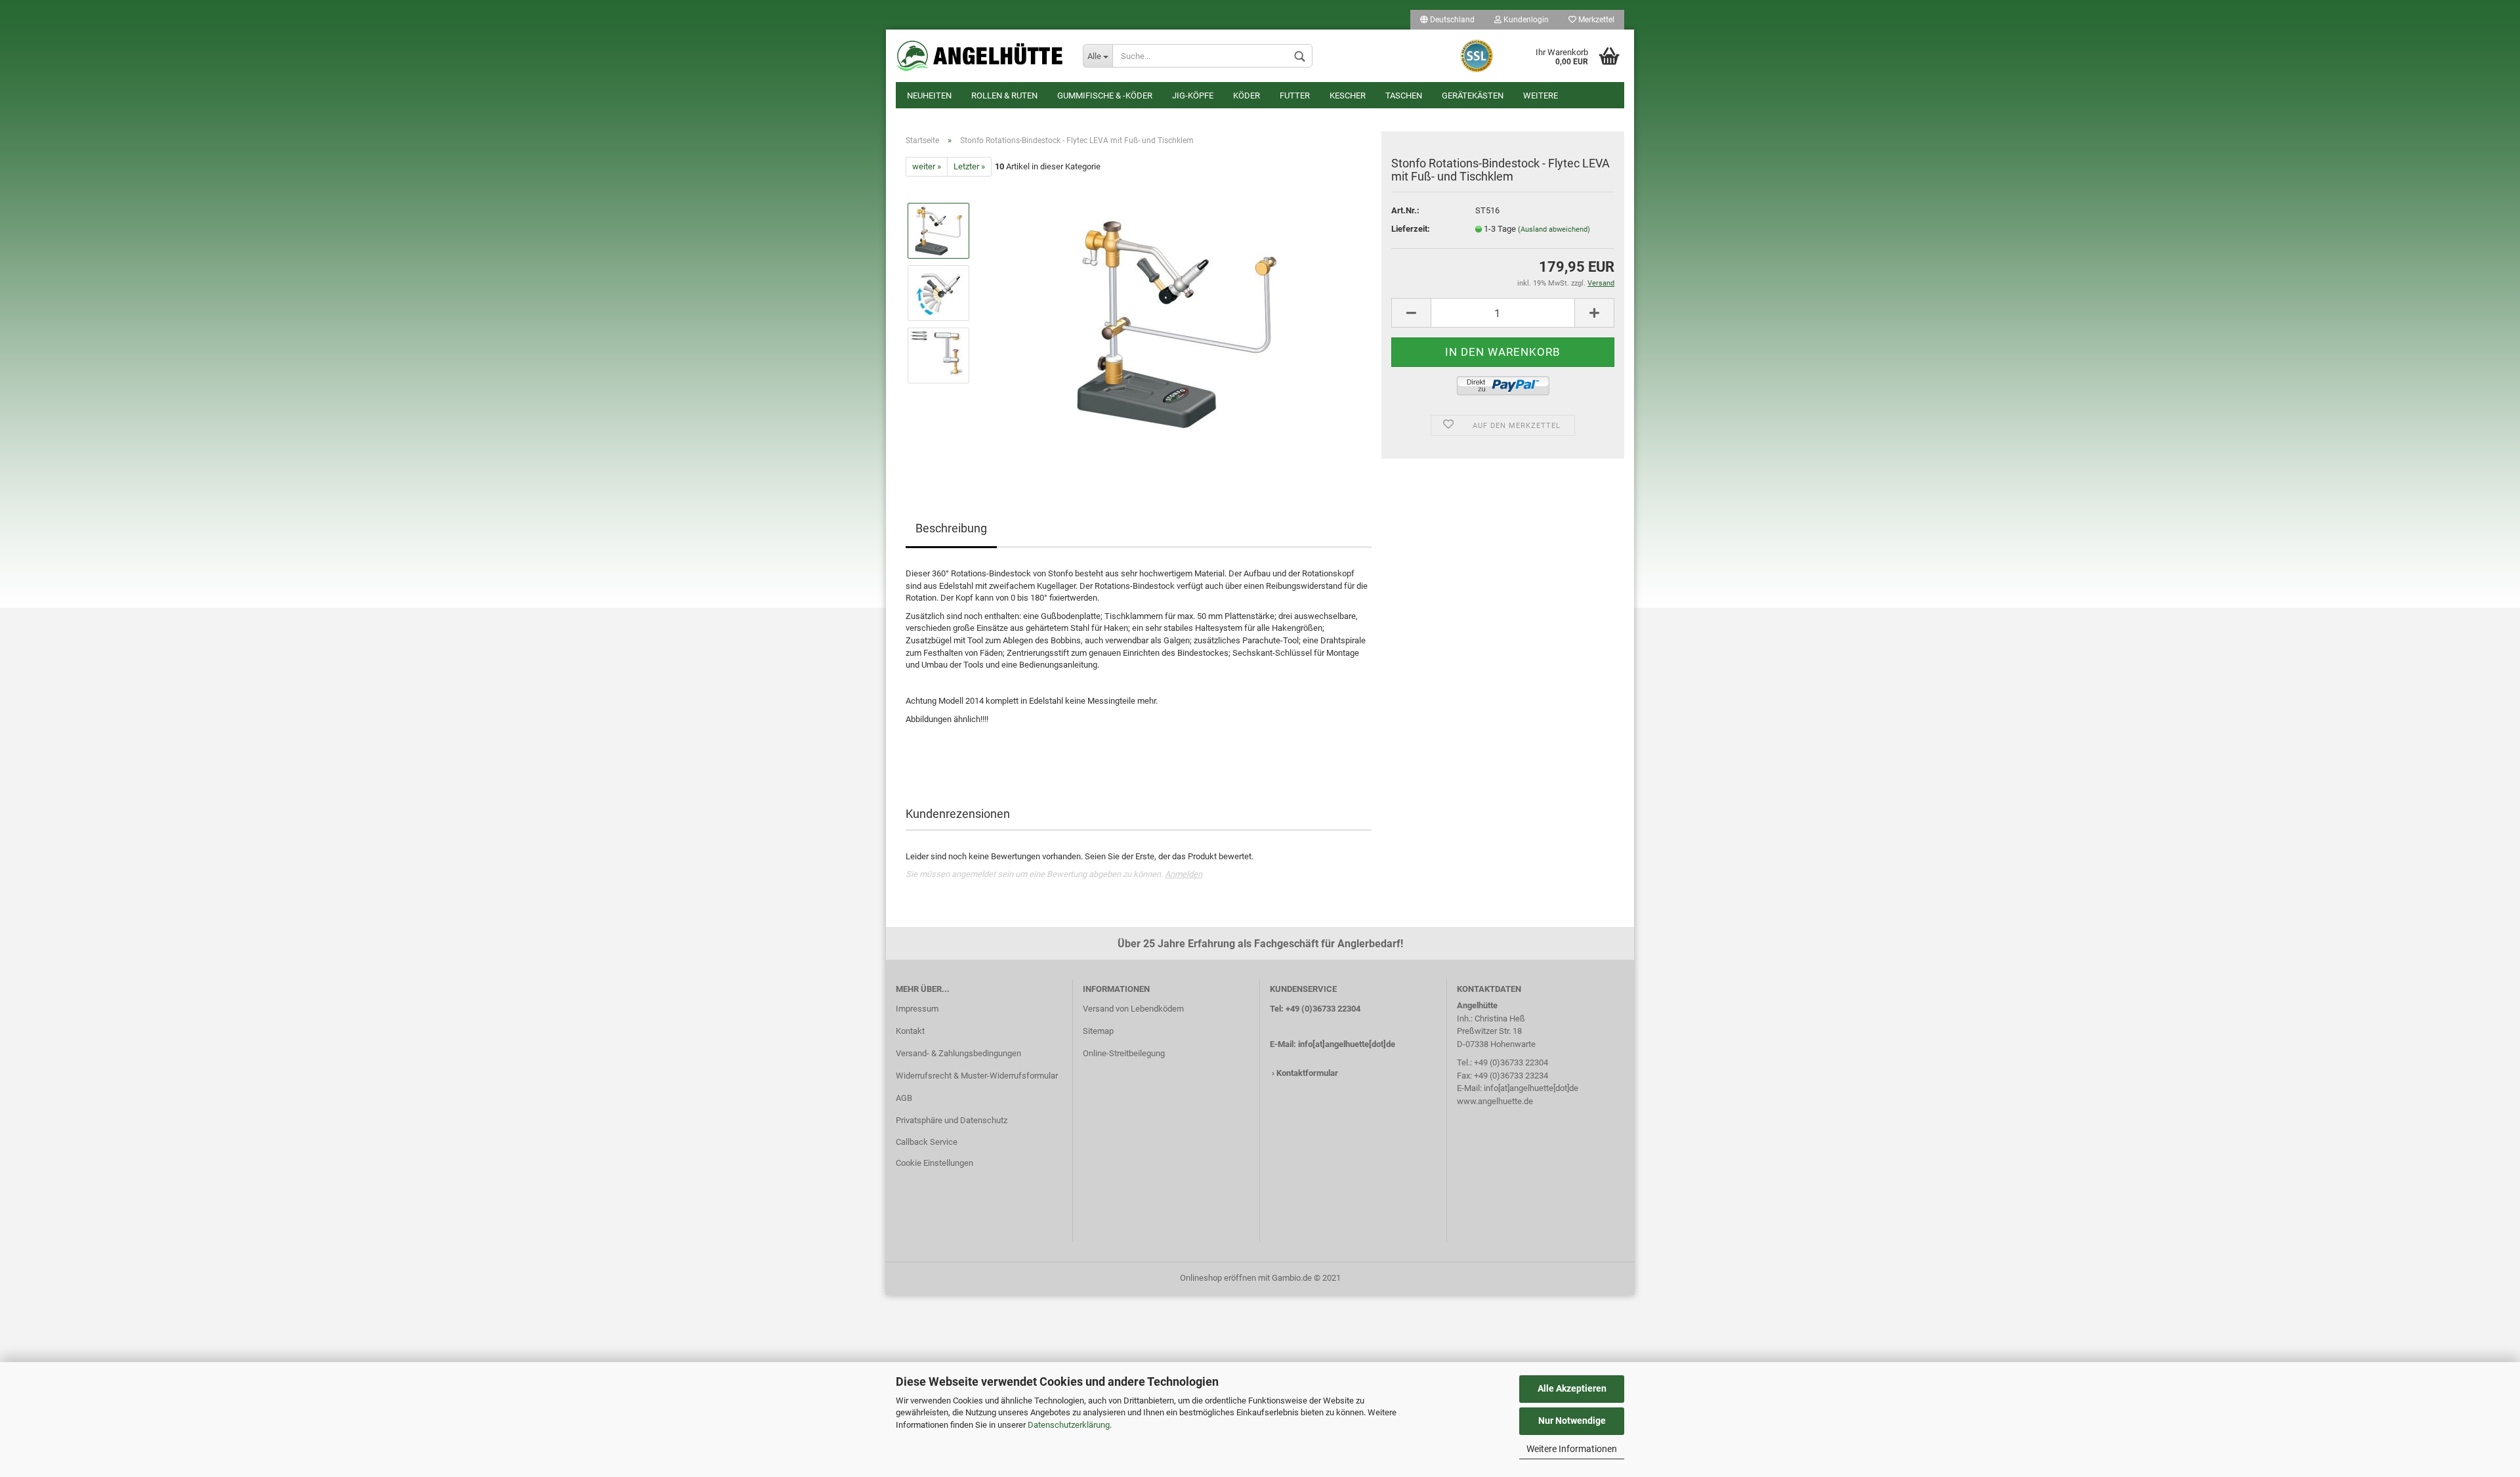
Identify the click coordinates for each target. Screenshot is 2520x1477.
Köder (1247, 96)
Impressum (917, 1009)
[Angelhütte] (979, 56)
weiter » (927, 166)
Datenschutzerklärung (1069, 1425)
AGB (904, 1098)
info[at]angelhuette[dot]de (1347, 1044)
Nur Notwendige (1572, 1421)
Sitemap (1098, 1031)
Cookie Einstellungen (934, 1163)
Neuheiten (929, 96)
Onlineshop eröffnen (1218, 1278)
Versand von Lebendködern (1133, 1009)
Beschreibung (951, 528)
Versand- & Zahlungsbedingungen (958, 1053)
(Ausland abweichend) (1554, 229)
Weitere (1541, 96)
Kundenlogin (1525, 20)
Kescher (1348, 96)
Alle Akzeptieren (1572, 1388)
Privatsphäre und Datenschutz (952, 1120)
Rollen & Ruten (1004, 96)
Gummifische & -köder (1105, 96)
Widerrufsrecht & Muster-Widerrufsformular (977, 1076)
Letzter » (969, 166)
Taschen (1404, 96)
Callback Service (927, 1142)
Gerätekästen (1473, 96)
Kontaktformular (1307, 1073)
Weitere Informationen (1572, 1449)
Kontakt (910, 1031)
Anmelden (1184, 874)
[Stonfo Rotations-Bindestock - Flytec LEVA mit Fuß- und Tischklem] (1176, 324)
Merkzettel (1595, 20)
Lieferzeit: (1411, 229)
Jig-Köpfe (1193, 96)
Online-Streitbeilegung (1124, 1053)
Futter (1295, 96)
